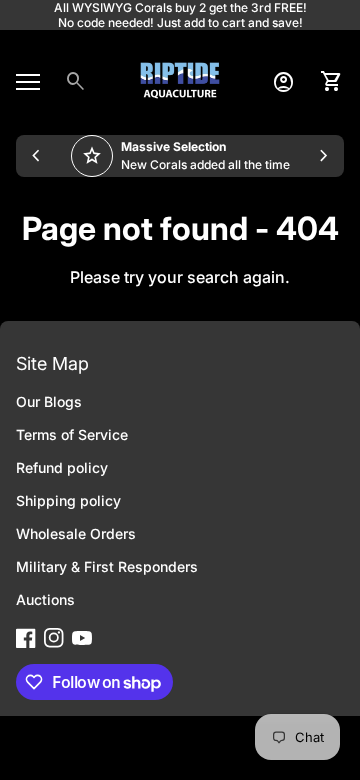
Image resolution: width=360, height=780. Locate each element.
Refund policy (62, 467)
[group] (180, 156)
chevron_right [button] (324, 156)
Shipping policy (68, 500)
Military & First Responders (107, 566)
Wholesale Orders (76, 533)
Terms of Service (72, 434)
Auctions (45, 599)
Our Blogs (49, 401)
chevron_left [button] (36, 156)
